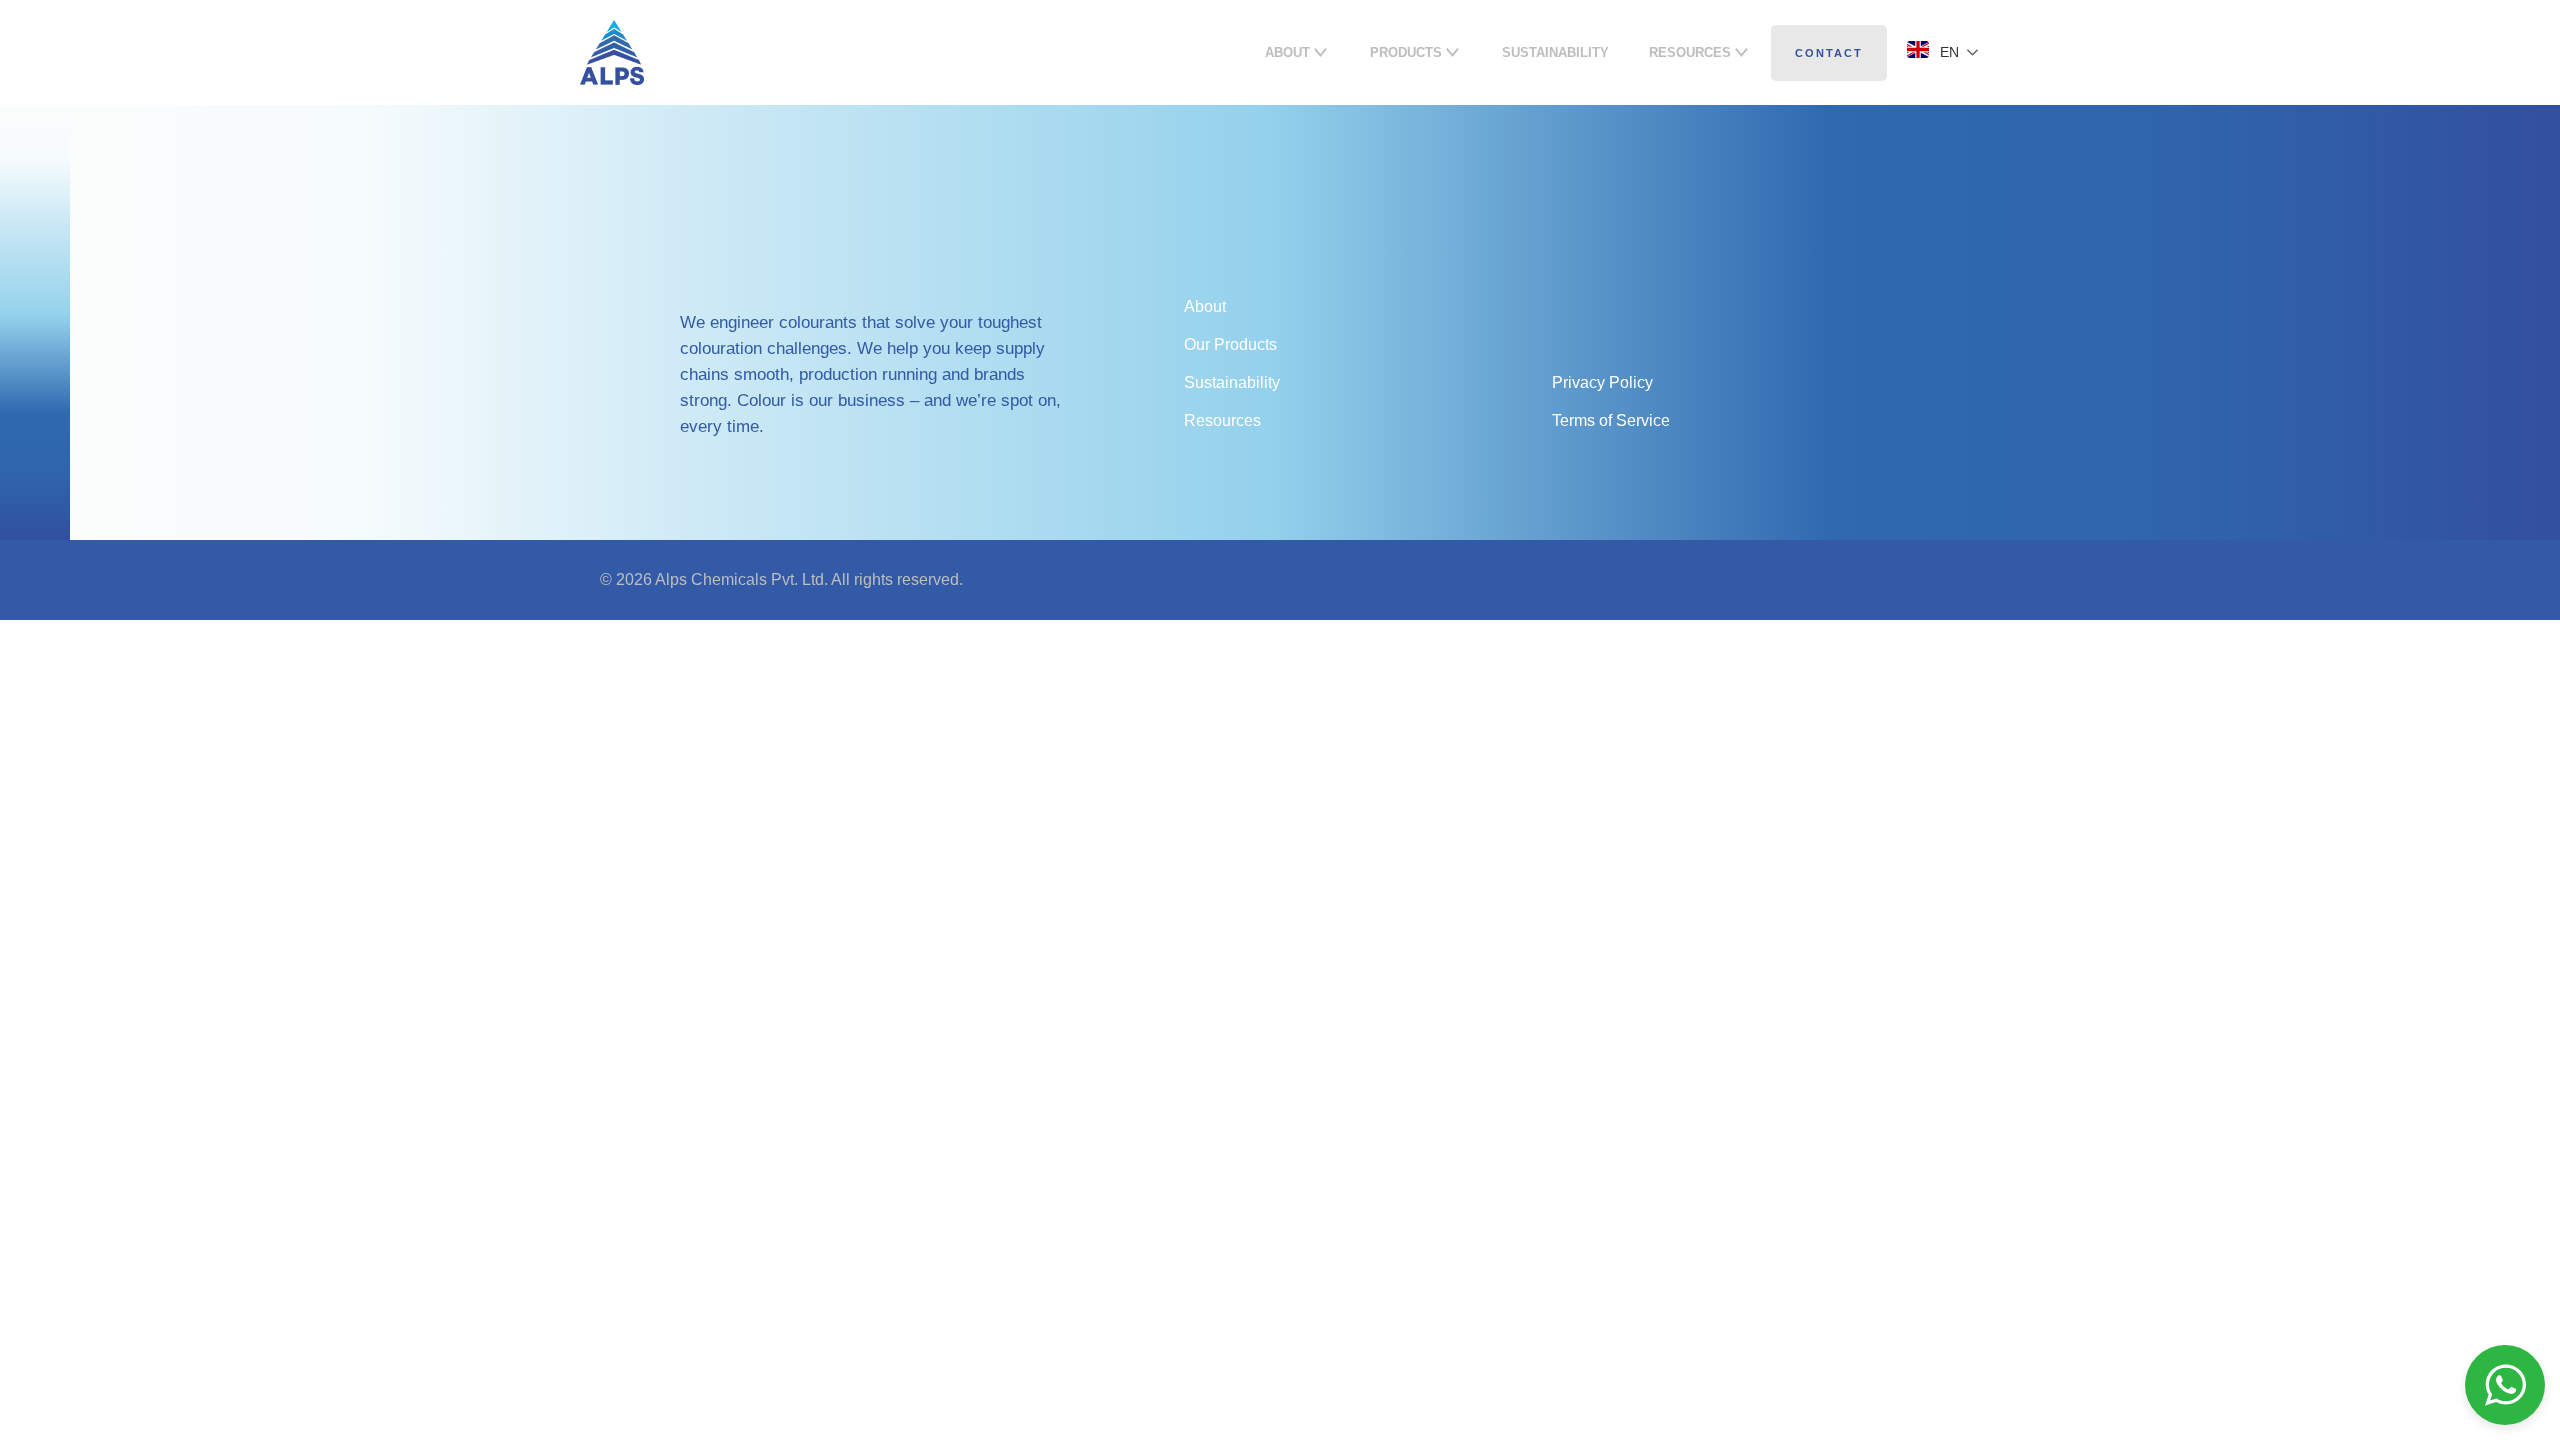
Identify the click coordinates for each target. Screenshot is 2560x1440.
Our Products (1230, 344)
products (1406, 52)
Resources (1222, 420)
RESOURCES (1690, 52)
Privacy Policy (1602, 382)
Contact (1829, 53)
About (1287, 52)
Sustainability (1232, 382)
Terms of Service (1611, 420)
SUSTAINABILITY (1555, 52)
